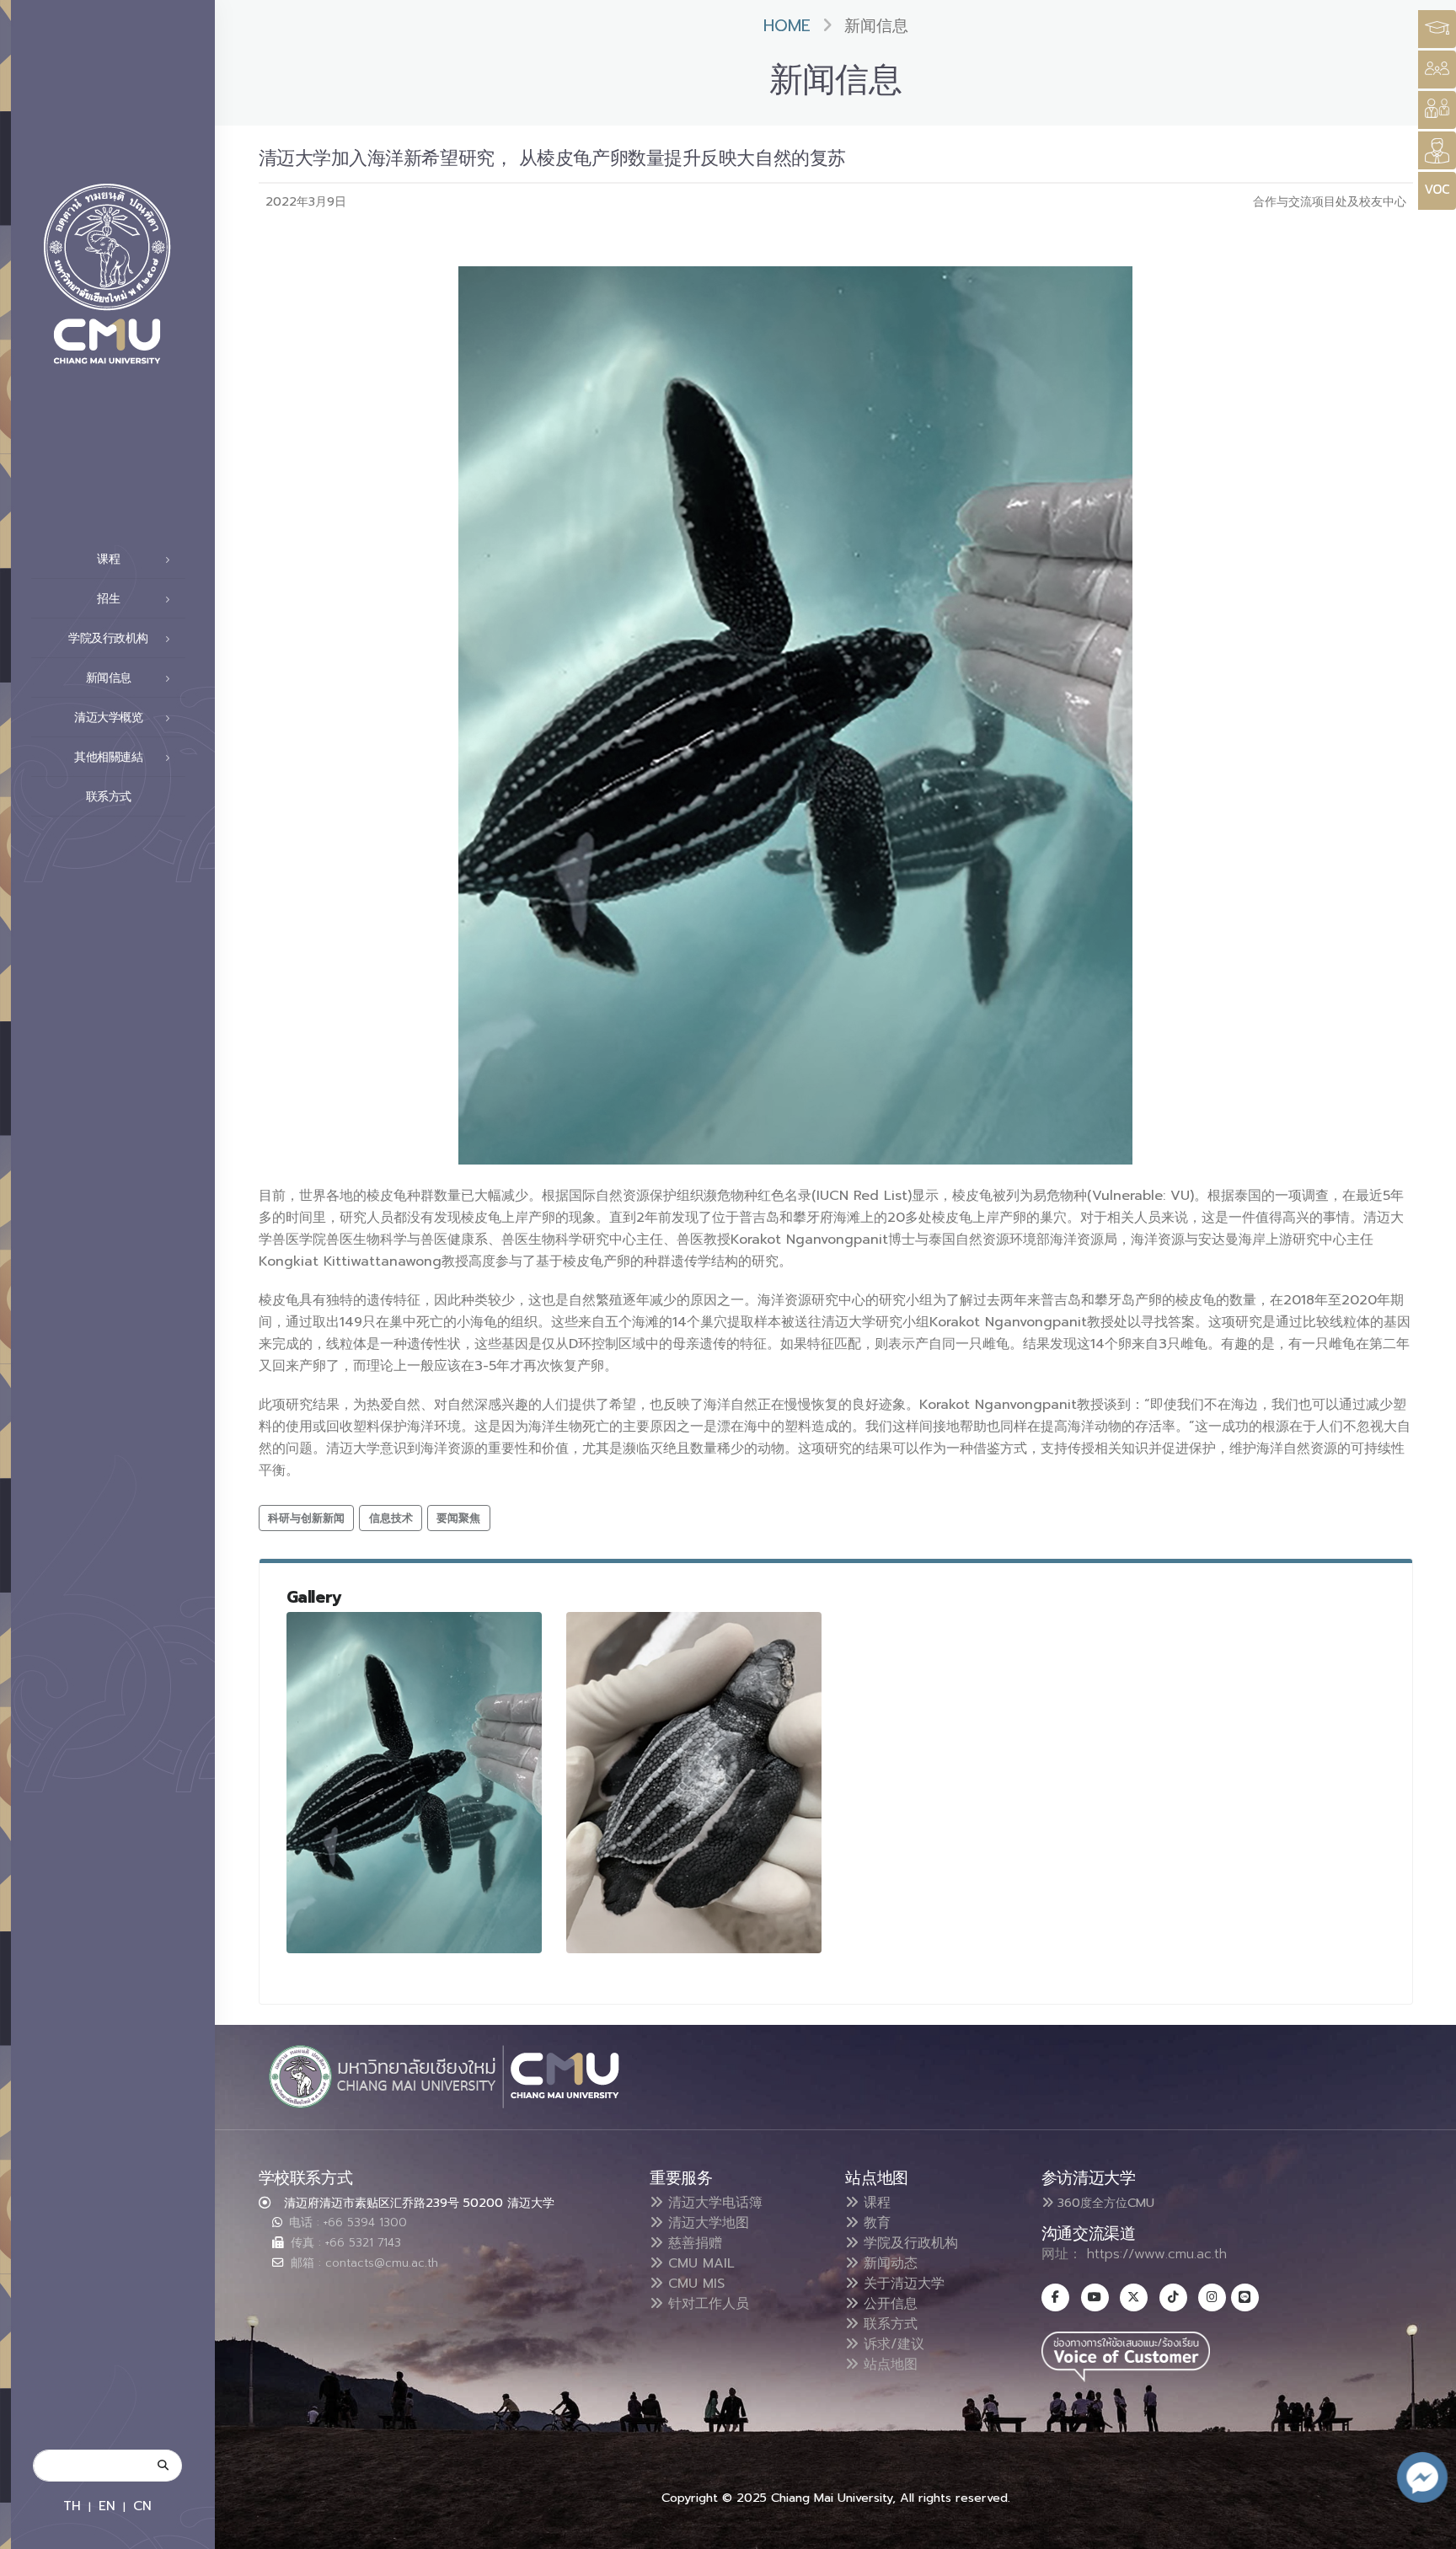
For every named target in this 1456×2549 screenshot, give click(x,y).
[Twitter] (1134, 2297)
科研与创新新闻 (306, 1518)
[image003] (694, 1783)
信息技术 (391, 1518)
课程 (875, 2203)
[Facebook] (1055, 2297)
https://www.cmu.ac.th (1157, 2254)
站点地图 (888, 2364)
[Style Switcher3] (1437, 29)
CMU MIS (694, 2284)
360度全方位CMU (1104, 2203)
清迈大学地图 (706, 2223)
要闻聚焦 (458, 1518)
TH (72, 2506)
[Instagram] (1212, 2297)
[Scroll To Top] (1427, 2530)
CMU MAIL (699, 2263)
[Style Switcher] (1437, 70)
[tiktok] (1173, 2297)
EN (107, 2506)
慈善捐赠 (693, 2243)
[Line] (1245, 2297)
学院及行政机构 (908, 2243)
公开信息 (888, 2304)
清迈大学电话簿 (713, 2203)
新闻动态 (888, 2263)
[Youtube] (1095, 2297)
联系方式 (109, 797)
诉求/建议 (891, 2344)
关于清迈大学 (902, 2284)
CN (142, 2506)
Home (787, 26)
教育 (875, 2223)
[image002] (415, 1783)
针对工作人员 (706, 2304)
